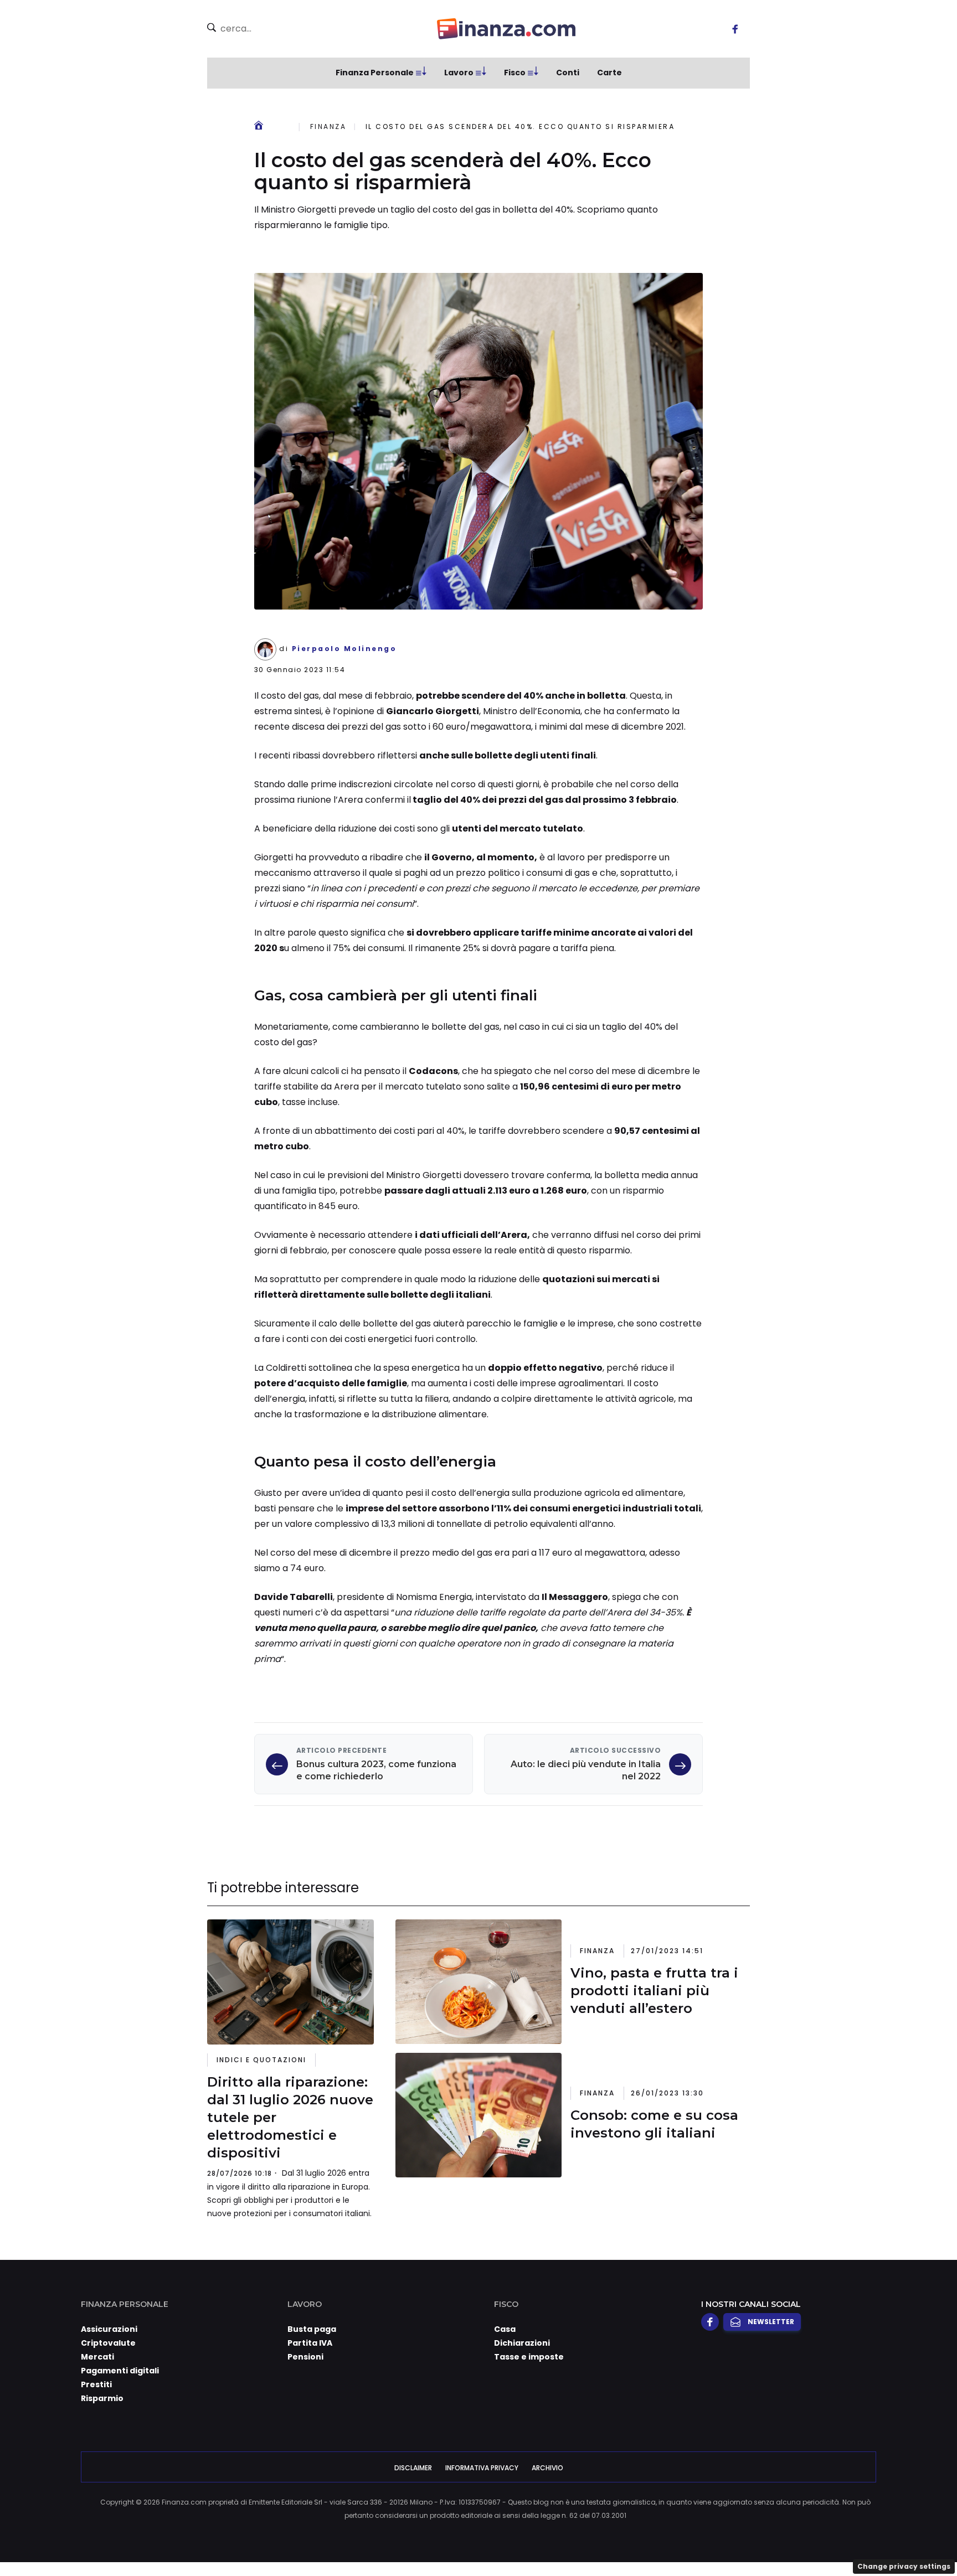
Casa (505, 2329)
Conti (568, 73)
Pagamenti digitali (120, 2371)
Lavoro (459, 73)
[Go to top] (826, 2539)
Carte (609, 73)
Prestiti (96, 2384)
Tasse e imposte (529, 2357)
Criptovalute (108, 2343)
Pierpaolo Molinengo (344, 649)
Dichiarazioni (522, 2343)
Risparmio (102, 2398)
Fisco (515, 73)
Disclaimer (413, 2468)
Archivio (547, 2468)
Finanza (328, 127)
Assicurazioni (109, 2329)
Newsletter (771, 2322)
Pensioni (305, 2357)
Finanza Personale (375, 73)
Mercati (97, 2357)
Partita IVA (310, 2343)
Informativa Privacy (482, 2468)
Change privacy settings (904, 2566)
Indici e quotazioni (261, 2060)
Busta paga (312, 2329)
